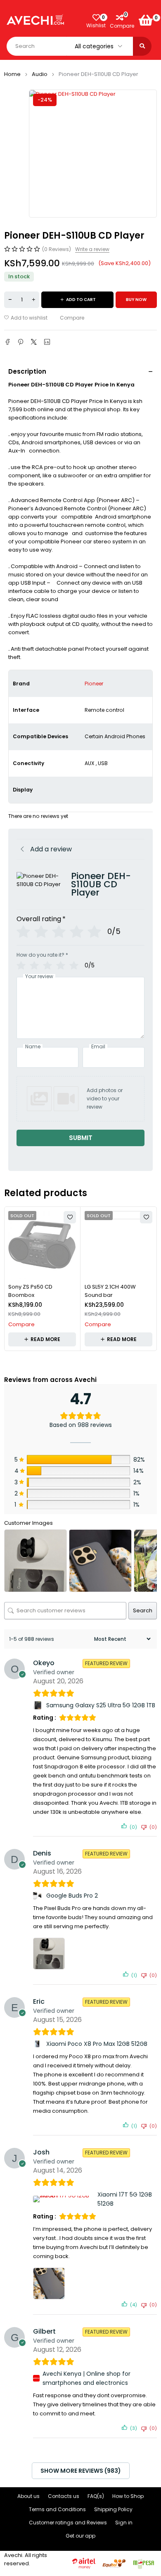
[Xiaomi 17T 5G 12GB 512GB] (64, 2199)
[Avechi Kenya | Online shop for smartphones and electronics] (36, 2378)
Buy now (136, 300)
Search (143, 1610)
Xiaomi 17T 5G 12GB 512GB (125, 2199)
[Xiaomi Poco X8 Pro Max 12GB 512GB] (38, 2044)
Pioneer (94, 684)
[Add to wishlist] (26, 318)
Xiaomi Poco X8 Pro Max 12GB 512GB (97, 2044)
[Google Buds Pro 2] (38, 1896)
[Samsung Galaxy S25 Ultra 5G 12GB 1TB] (38, 1705)
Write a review (92, 249)
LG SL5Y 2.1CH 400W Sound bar (110, 1291)
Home (12, 74)
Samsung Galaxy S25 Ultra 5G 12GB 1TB (101, 1705)
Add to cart (81, 300)
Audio (40, 74)
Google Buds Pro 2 (72, 1896)
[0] (146, 20)
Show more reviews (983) (81, 2471)
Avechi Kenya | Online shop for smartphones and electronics (86, 2378)
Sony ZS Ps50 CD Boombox (30, 1291)
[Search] (142, 46)
